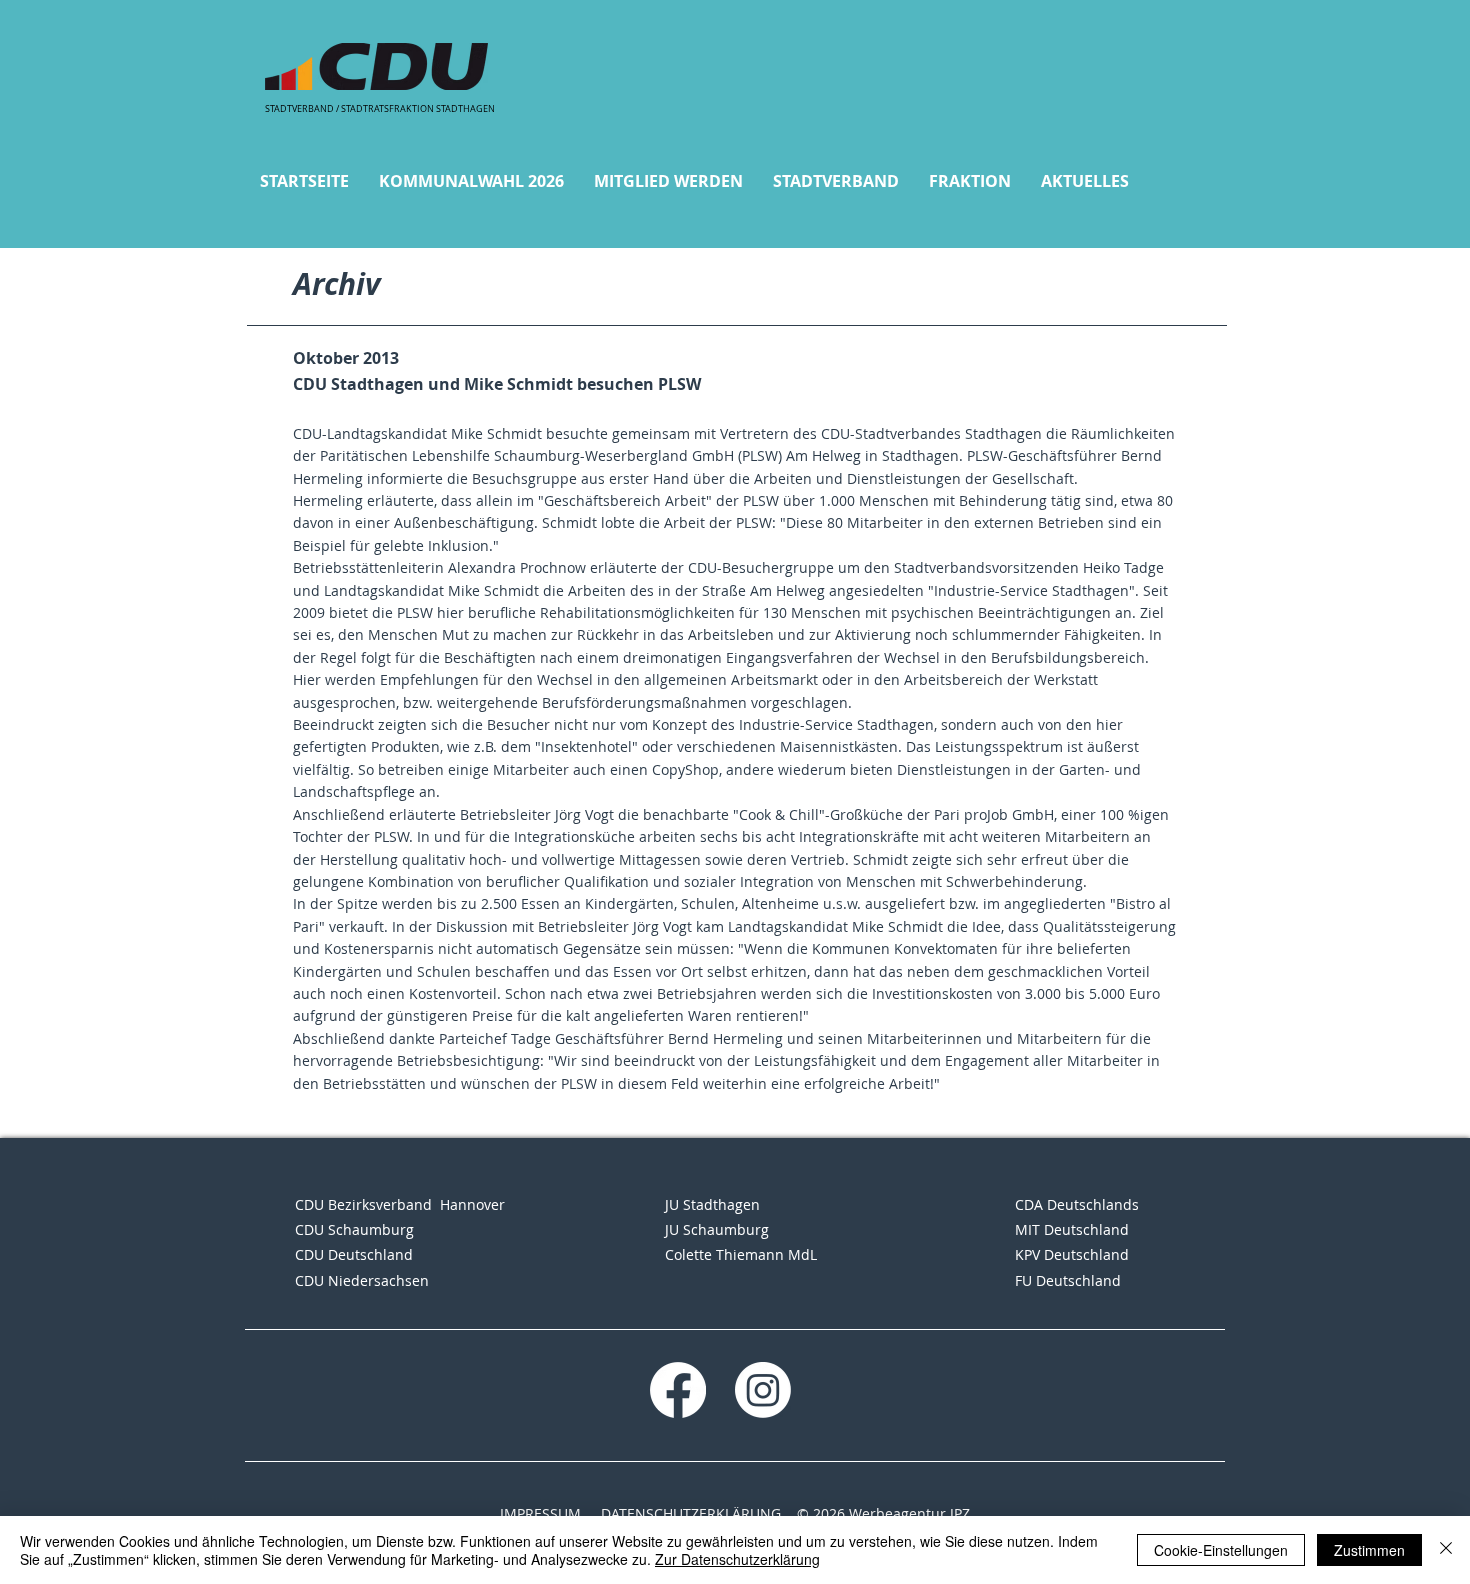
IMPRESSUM (540, 1513)
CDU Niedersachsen (362, 1280)
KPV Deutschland (1072, 1254)
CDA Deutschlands (1077, 1204)
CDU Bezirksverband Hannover (400, 1204)
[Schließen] (1446, 1550)
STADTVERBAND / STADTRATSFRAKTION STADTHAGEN (380, 109)
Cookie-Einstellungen (1221, 1550)
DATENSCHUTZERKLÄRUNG (691, 1513)
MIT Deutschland (1072, 1229)
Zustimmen (1369, 1550)
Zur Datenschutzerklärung (737, 1559)
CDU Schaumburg (354, 1229)
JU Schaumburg (717, 1229)
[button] (471, 181)
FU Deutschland (1068, 1280)
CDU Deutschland (354, 1254)
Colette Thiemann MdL (741, 1254)
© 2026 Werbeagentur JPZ (883, 1513)
